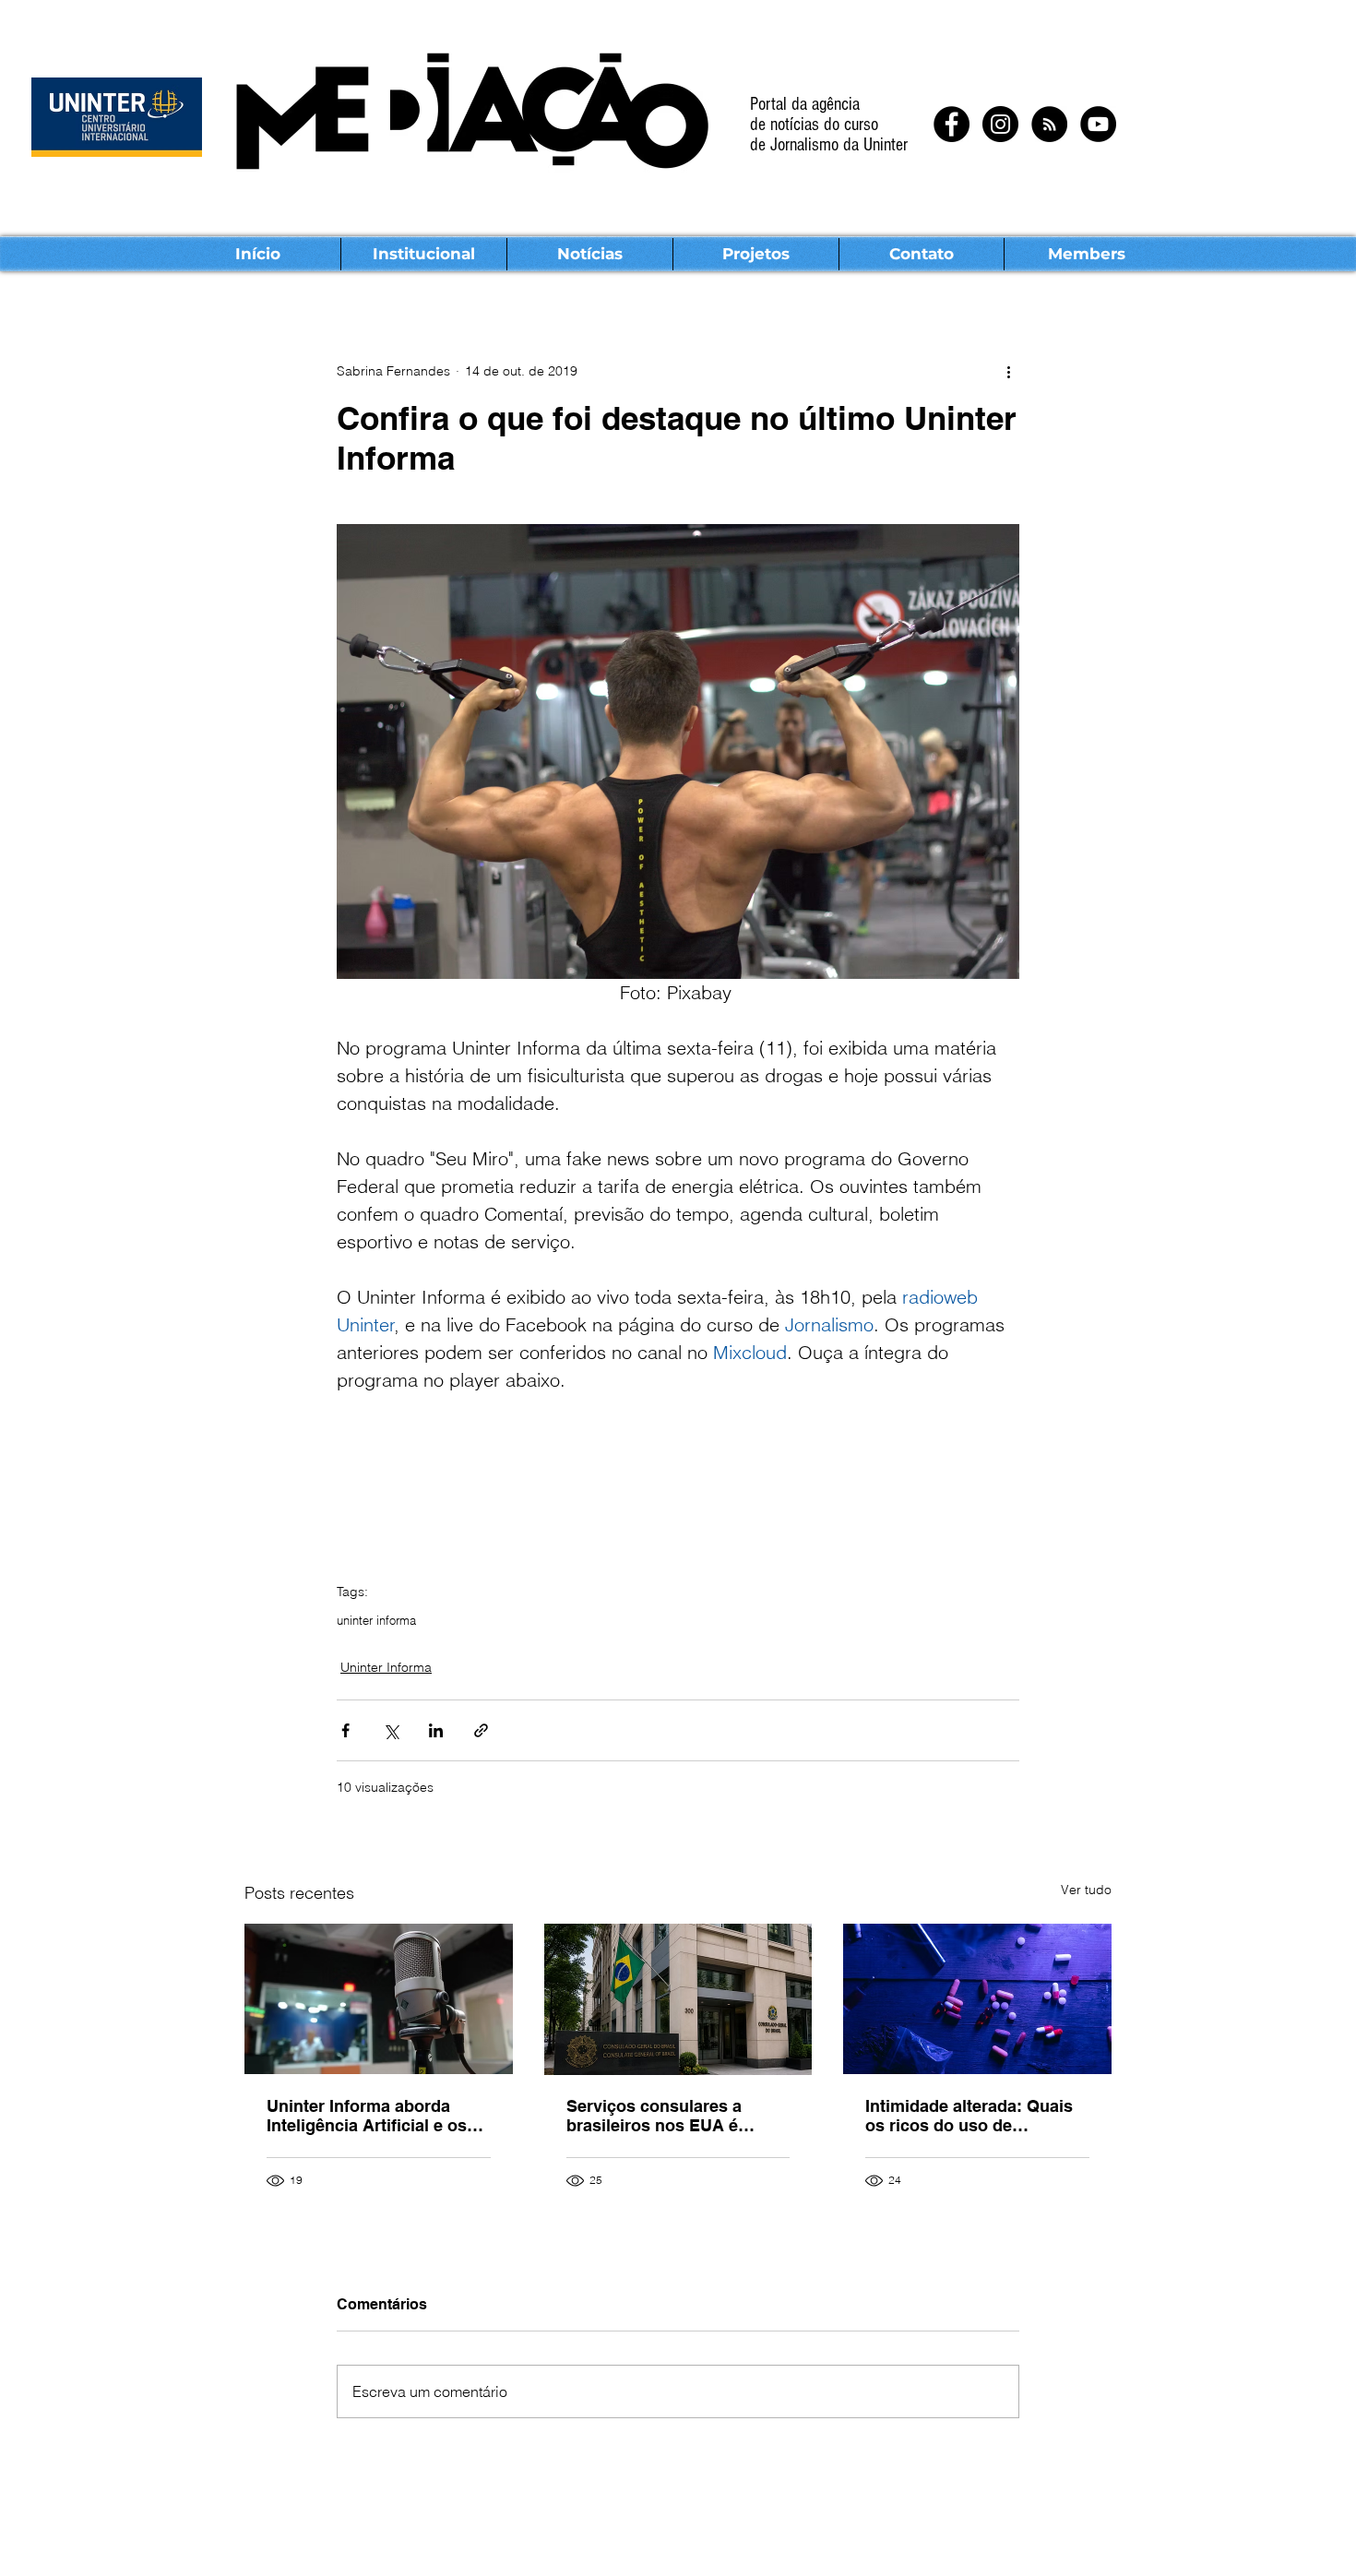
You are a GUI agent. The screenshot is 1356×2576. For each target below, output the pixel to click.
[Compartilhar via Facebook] (345, 1730)
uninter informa (376, 1620)
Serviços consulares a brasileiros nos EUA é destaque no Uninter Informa (654, 2116)
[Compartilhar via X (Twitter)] (391, 1730)
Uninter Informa (386, 1667)
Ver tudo (1086, 1890)
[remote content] (678, 1479)
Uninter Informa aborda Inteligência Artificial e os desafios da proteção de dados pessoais (367, 2116)
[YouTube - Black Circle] (1098, 124)
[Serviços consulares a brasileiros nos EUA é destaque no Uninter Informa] (678, 1999)
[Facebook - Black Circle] (952, 124)
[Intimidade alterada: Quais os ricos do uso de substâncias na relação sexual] (977, 1999)
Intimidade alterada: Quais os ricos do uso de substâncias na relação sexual (969, 2116)
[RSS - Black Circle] (1049, 124)
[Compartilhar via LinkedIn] (436, 1730)
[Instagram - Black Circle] (1000, 124)
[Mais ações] (1008, 371)
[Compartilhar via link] (481, 1730)
